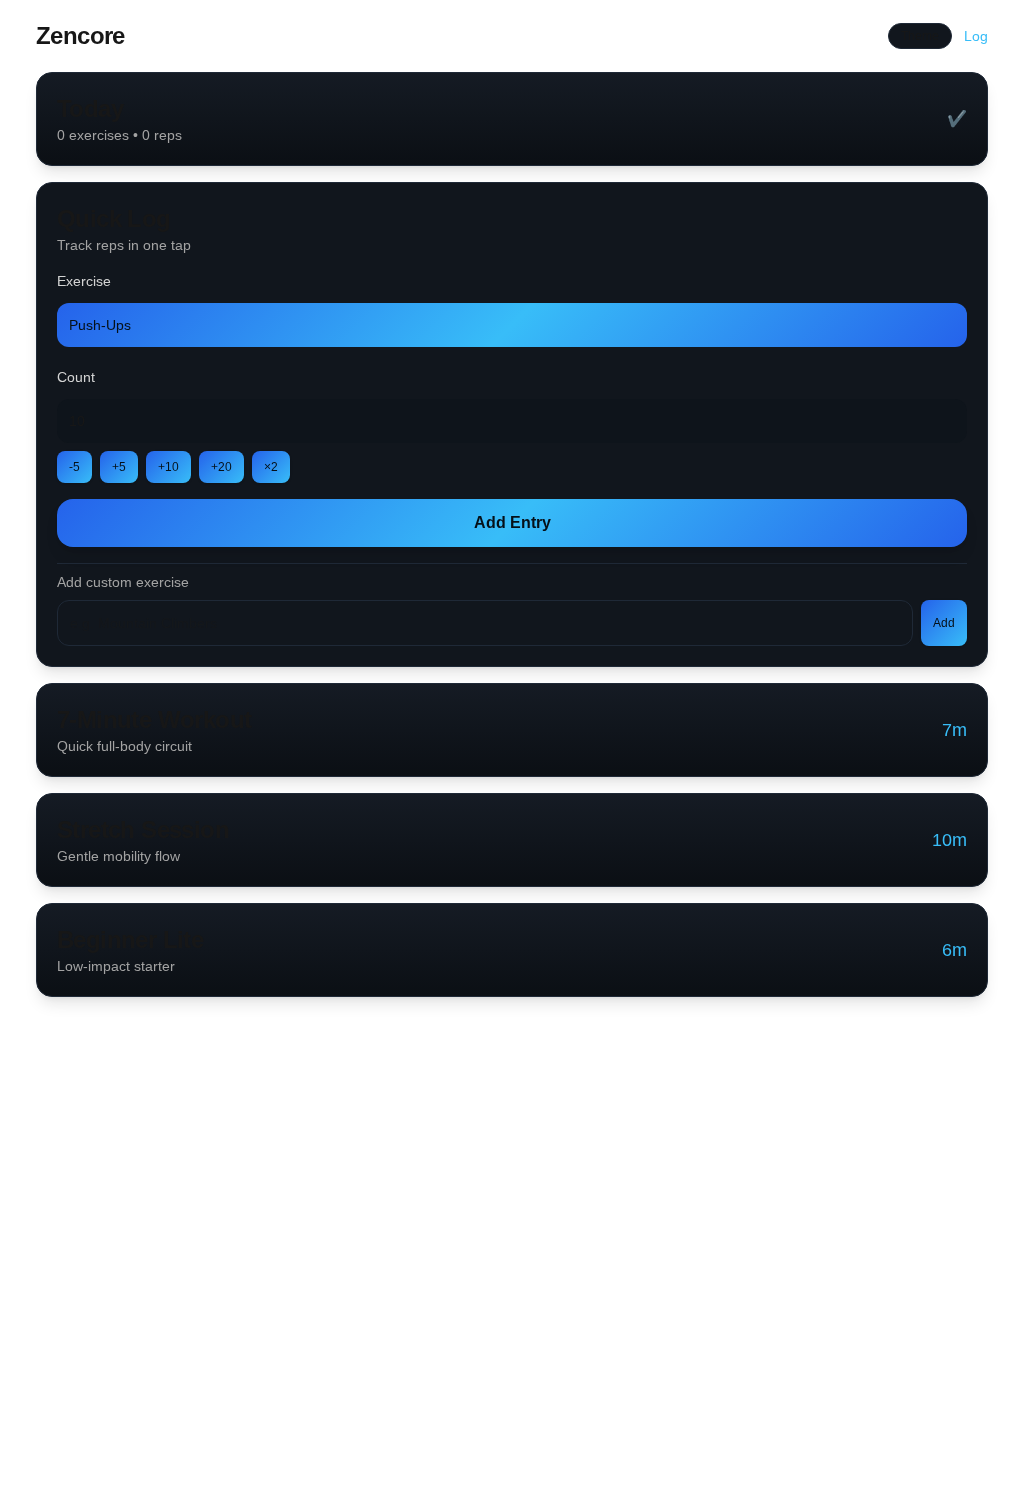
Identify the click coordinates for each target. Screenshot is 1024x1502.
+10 (168, 467)
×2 (271, 467)
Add (944, 623)
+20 (221, 467)
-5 (74, 467)
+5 (119, 467)
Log (976, 36)
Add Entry (512, 522)
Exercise (84, 281)
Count (76, 377)
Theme (920, 36)
